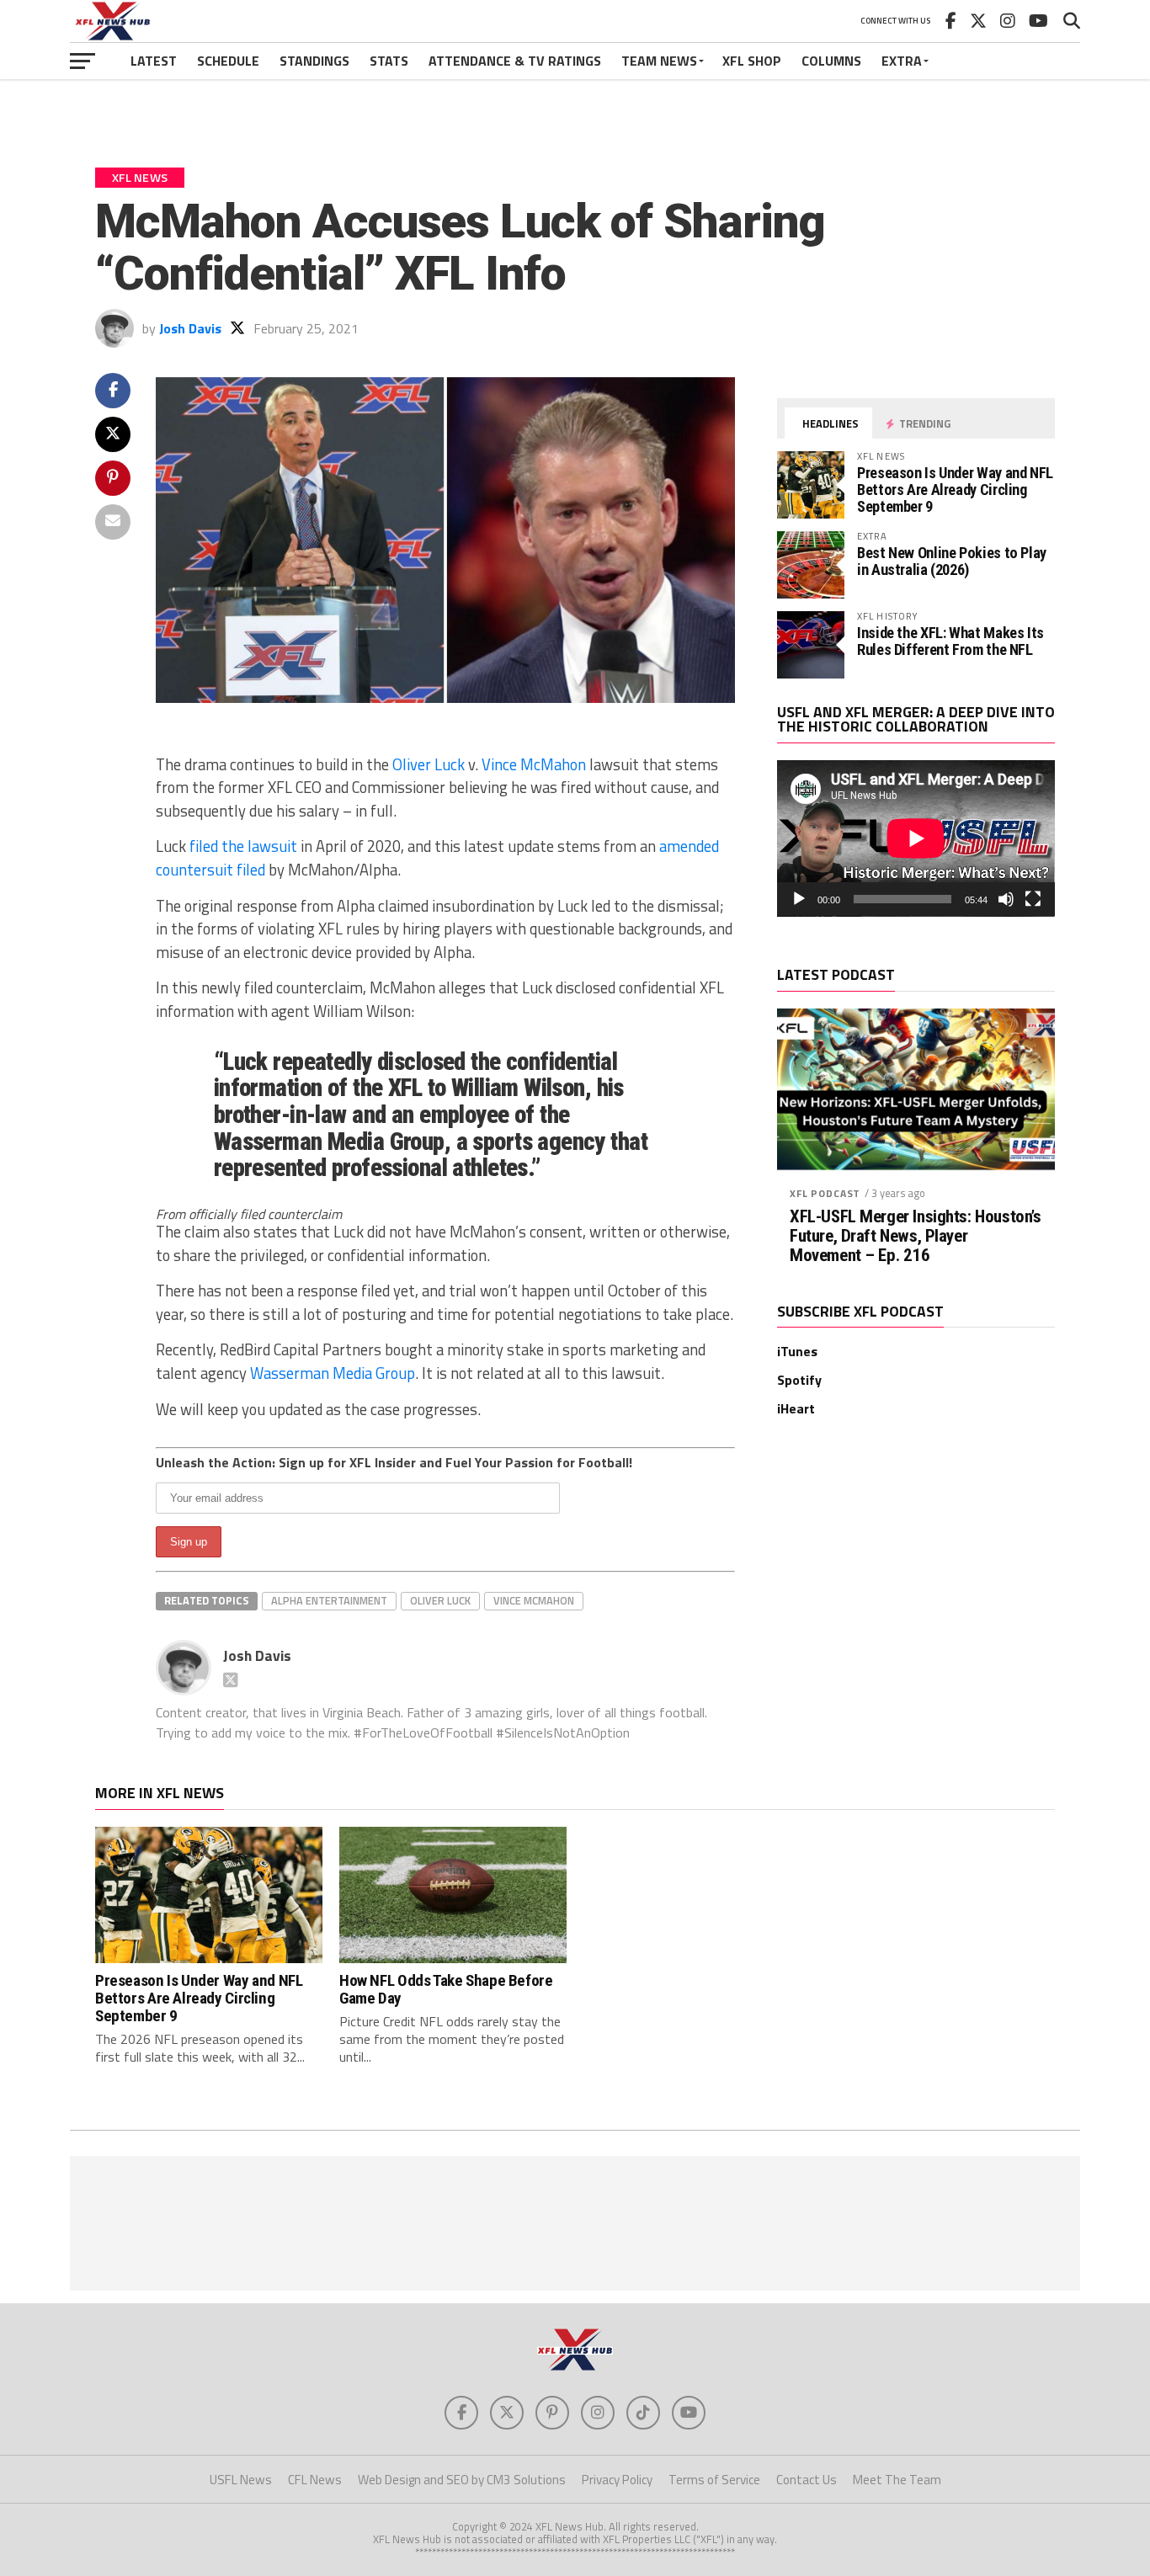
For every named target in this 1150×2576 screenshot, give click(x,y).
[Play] (799, 899)
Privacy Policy (617, 2480)
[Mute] (1006, 899)
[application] (916, 838)
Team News (659, 61)
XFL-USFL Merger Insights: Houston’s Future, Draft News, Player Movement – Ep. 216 (915, 1236)
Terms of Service (714, 2480)
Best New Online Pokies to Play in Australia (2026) (952, 561)
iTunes (797, 1351)
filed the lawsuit (243, 846)
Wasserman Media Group (333, 1373)
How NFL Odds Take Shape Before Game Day (446, 1989)
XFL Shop (752, 61)
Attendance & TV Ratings (515, 61)
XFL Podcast (825, 1193)
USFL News (241, 2480)
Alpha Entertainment (329, 1600)
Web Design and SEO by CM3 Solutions (462, 2480)
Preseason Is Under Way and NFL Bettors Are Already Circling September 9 (955, 490)
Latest (154, 61)
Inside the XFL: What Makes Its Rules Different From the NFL (950, 641)
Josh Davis (190, 328)
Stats (389, 61)
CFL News (315, 2480)
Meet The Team (897, 2480)
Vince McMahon (534, 764)
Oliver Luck (429, 764)
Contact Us (807, 2480)
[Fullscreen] (1033, 899)
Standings (314, 61)
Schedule (228, 61)
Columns (831, 61)
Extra (902, 61)
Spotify (799, 1380)
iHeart (796, 1408)
